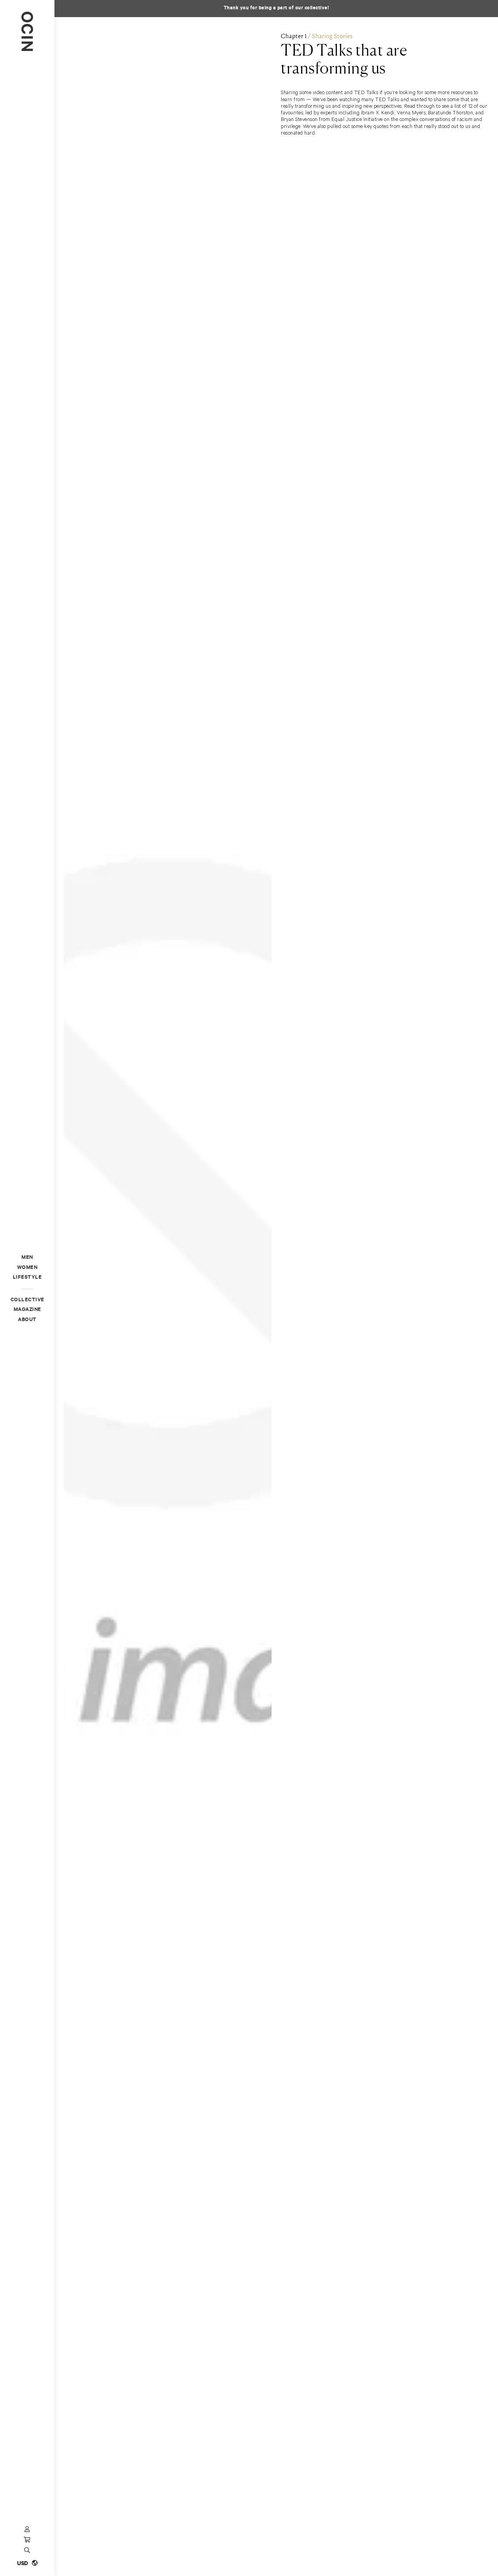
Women (27, 1268)
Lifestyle (27, 1278)
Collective (27, 1300)
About (27, 1320)
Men (27, 1258)
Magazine (27, 1310)
